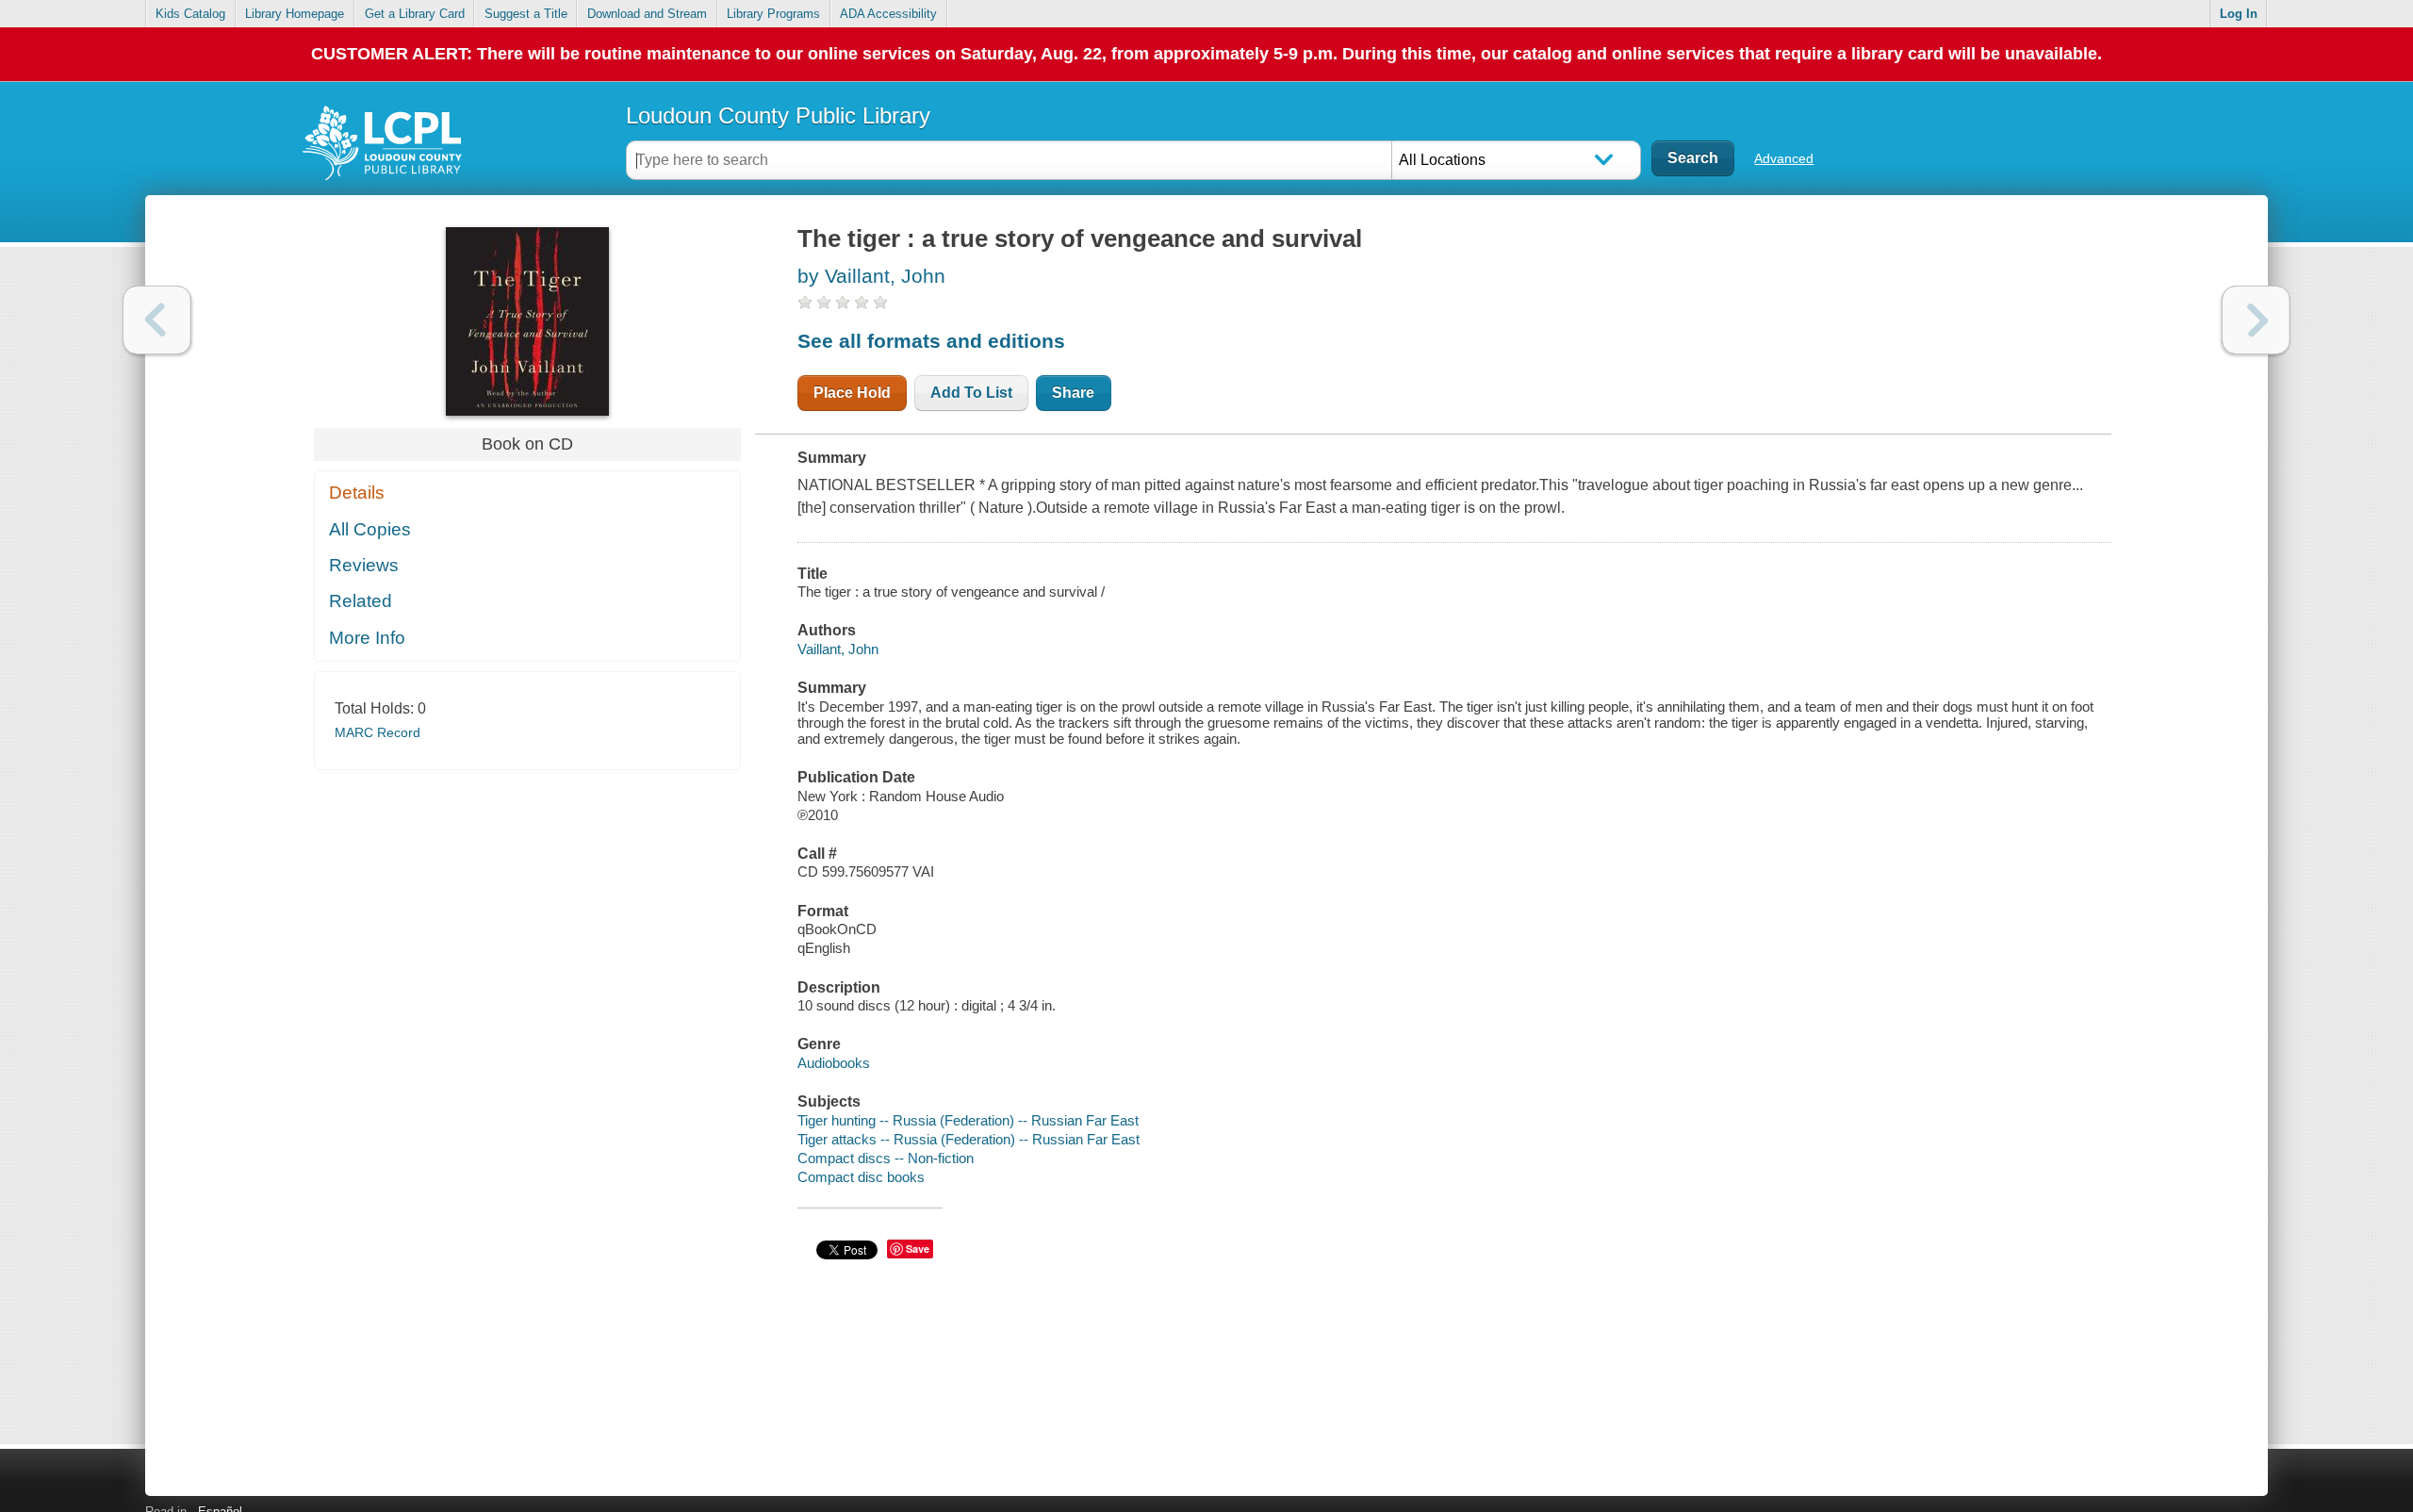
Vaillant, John (838, 649)
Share (1073, 393)
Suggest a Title (526, 14)
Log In (2239, 14)
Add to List (971, 393)
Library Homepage (295, 14)
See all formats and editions (931, 341)
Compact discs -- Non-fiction (886, 1158)
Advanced (1784, 158)
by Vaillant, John (871, 276)
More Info (367, 638)
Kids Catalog (190, 14)
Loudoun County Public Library (778, 115)
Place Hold (852, 393)
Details (357, 493)
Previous (157, 320)
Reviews (364, 565)
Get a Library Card (415, 14)
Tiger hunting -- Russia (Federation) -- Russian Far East (968, 1120)
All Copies (370, 529)
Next (2256, 320)
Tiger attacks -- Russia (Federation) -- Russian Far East (968, 1139)
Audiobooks (834, 1063)
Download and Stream (647, 14)
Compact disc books (861, 1177)
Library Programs (773, 14)
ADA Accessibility (888, 14)
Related (361, 601)
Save (918, 1249)
